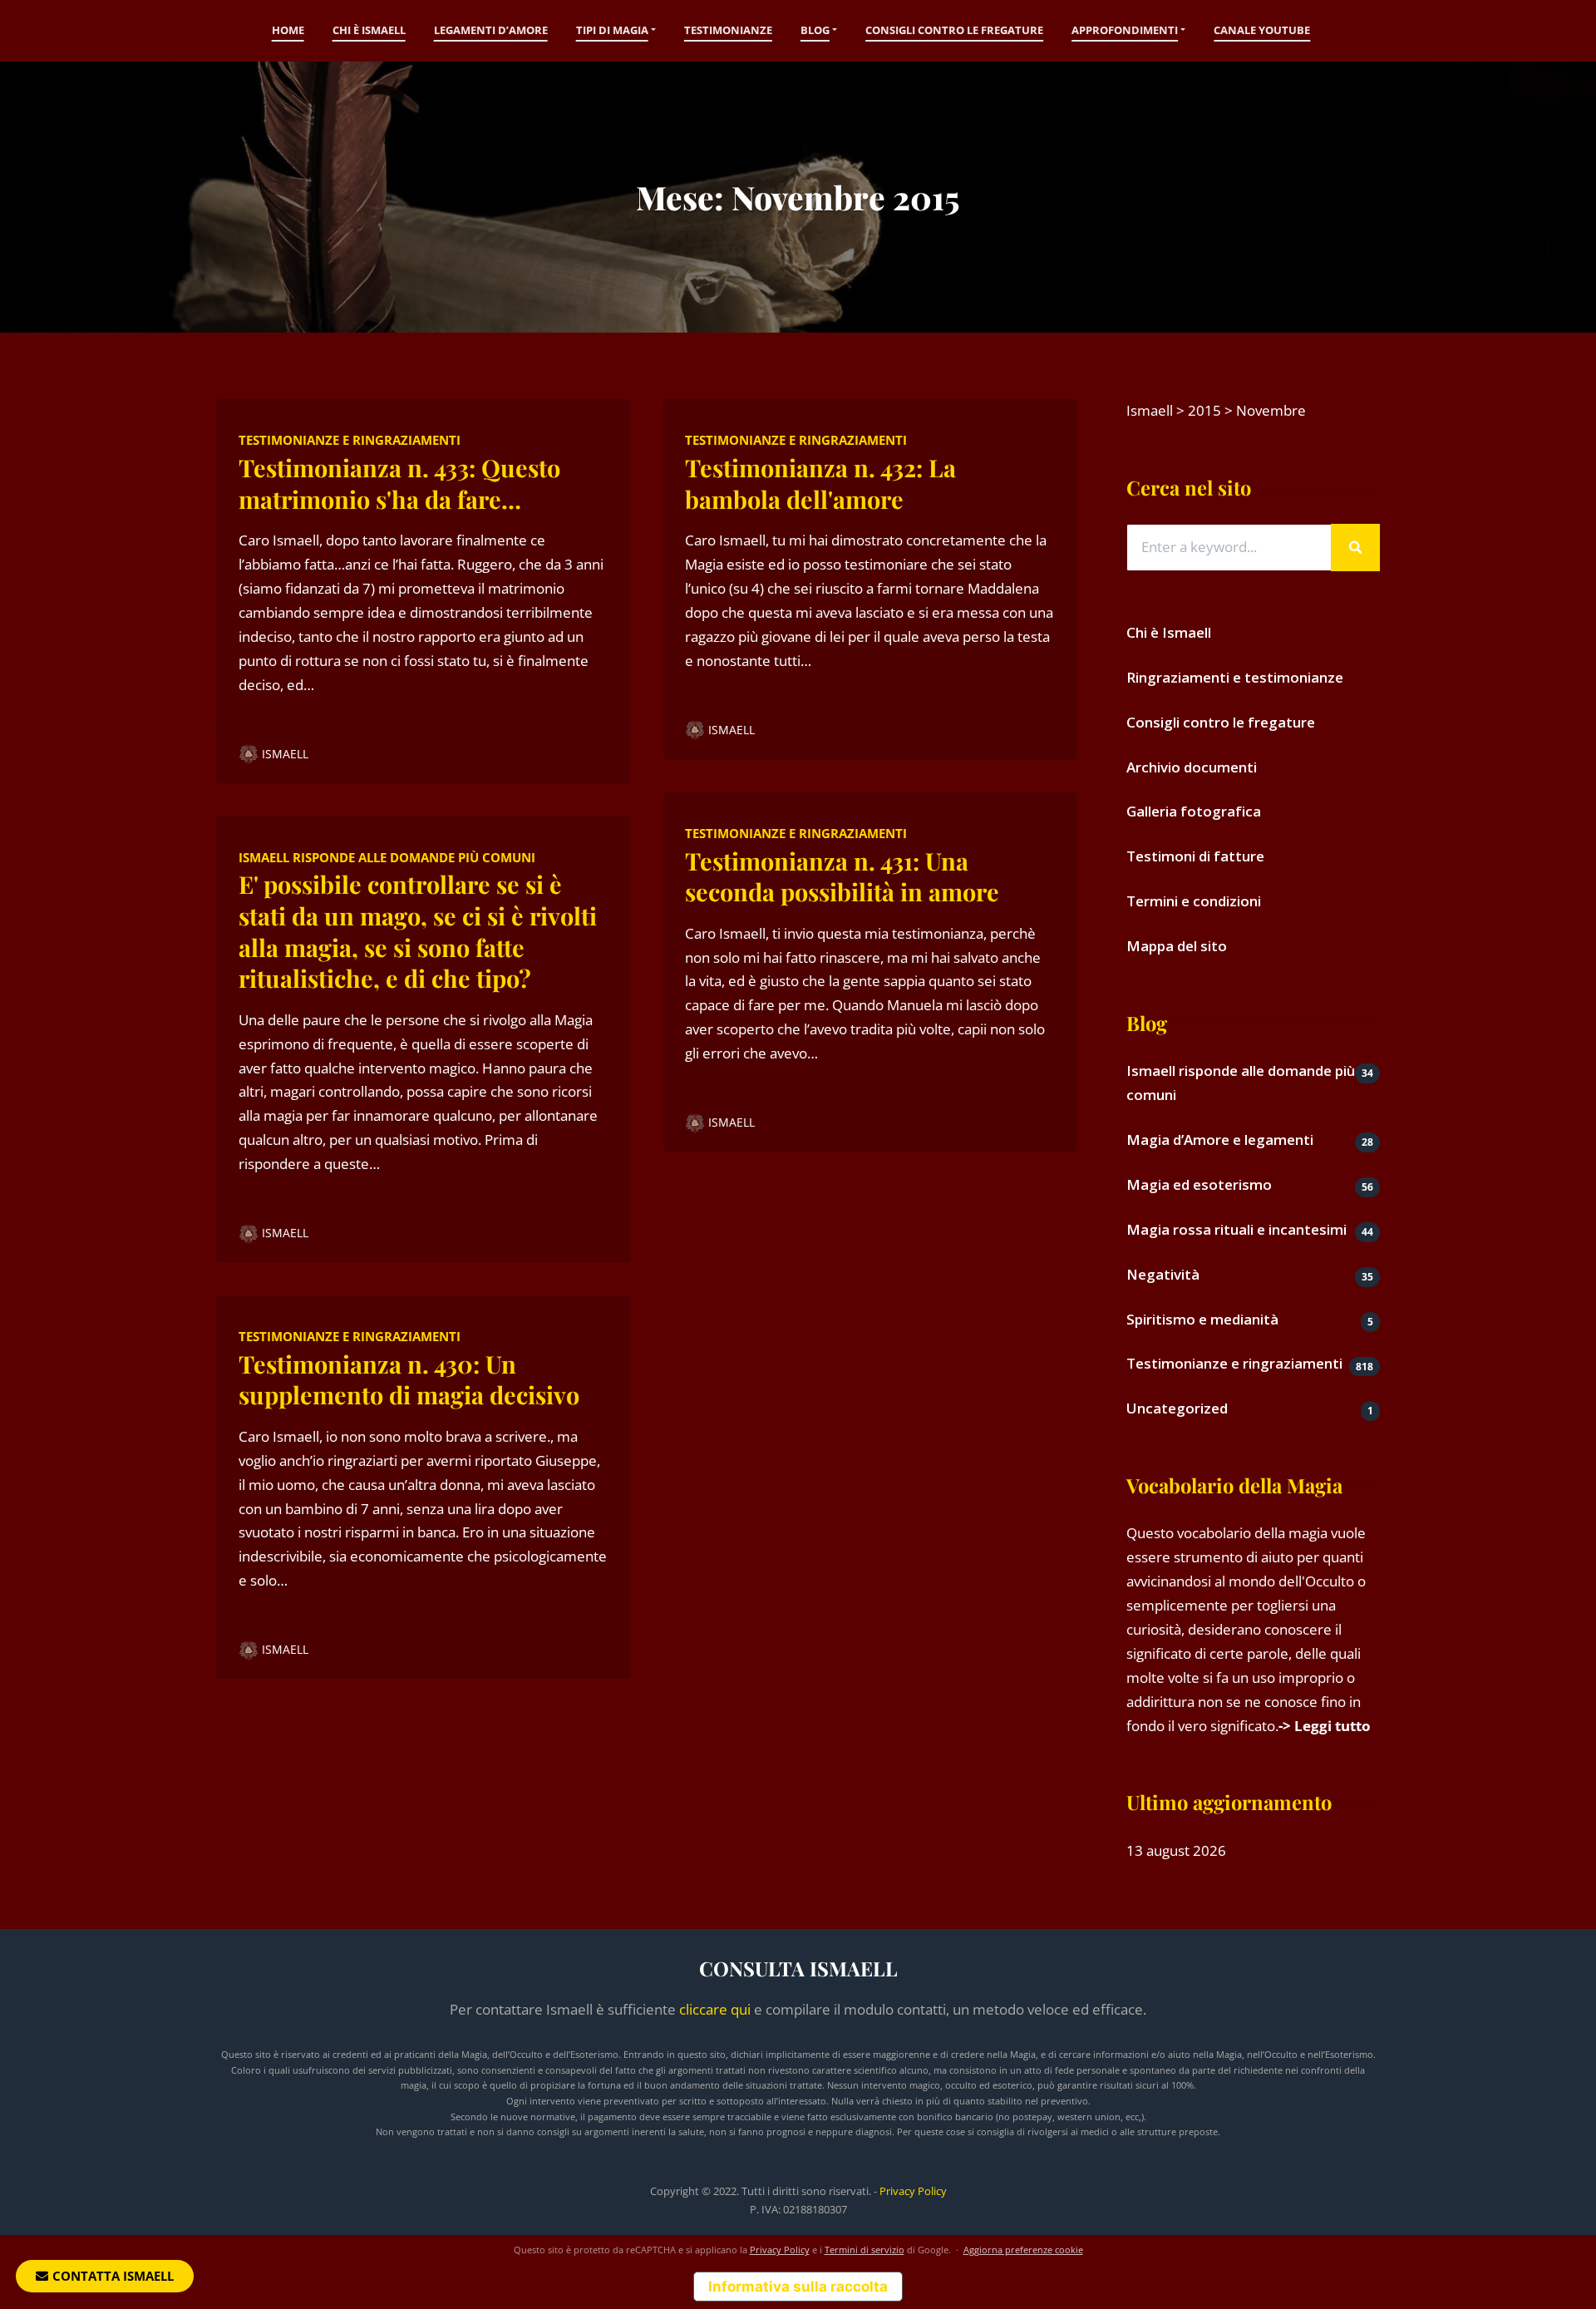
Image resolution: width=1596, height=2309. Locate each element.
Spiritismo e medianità (1202, 1319)
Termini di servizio (864, 2250)
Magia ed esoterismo (1199, 1184)
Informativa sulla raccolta (798, 2287)
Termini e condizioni (1194, 901)
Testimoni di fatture (1195, 856)
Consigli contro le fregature (954, 30)
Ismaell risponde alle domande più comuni (387, 857)
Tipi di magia (612, 30)
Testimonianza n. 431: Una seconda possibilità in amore (842, 876)
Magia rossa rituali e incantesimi (1236, 1229)
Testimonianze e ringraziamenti (350, 440)
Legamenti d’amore (491, 30)
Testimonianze (728, 30)
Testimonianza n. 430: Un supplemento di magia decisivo (409, 1379)
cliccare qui (715, 2009)
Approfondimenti (1125, 30)
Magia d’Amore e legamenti (1220, 1140)
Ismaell (285, 754)
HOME (288, 30)
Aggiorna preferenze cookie (1023, 2250)
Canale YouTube (1262, 30)
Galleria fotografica (1194, 811)
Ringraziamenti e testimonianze (1235, 677)
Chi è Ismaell (369, 30)
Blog (815, 30)
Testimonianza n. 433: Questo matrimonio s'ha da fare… (399, 483)
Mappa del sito (1177, 946)
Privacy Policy (913, 2191)
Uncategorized (1177, 1408)
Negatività (1163, 1274)
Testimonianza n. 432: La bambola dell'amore (820, 483)
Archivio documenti (1192, 767)
